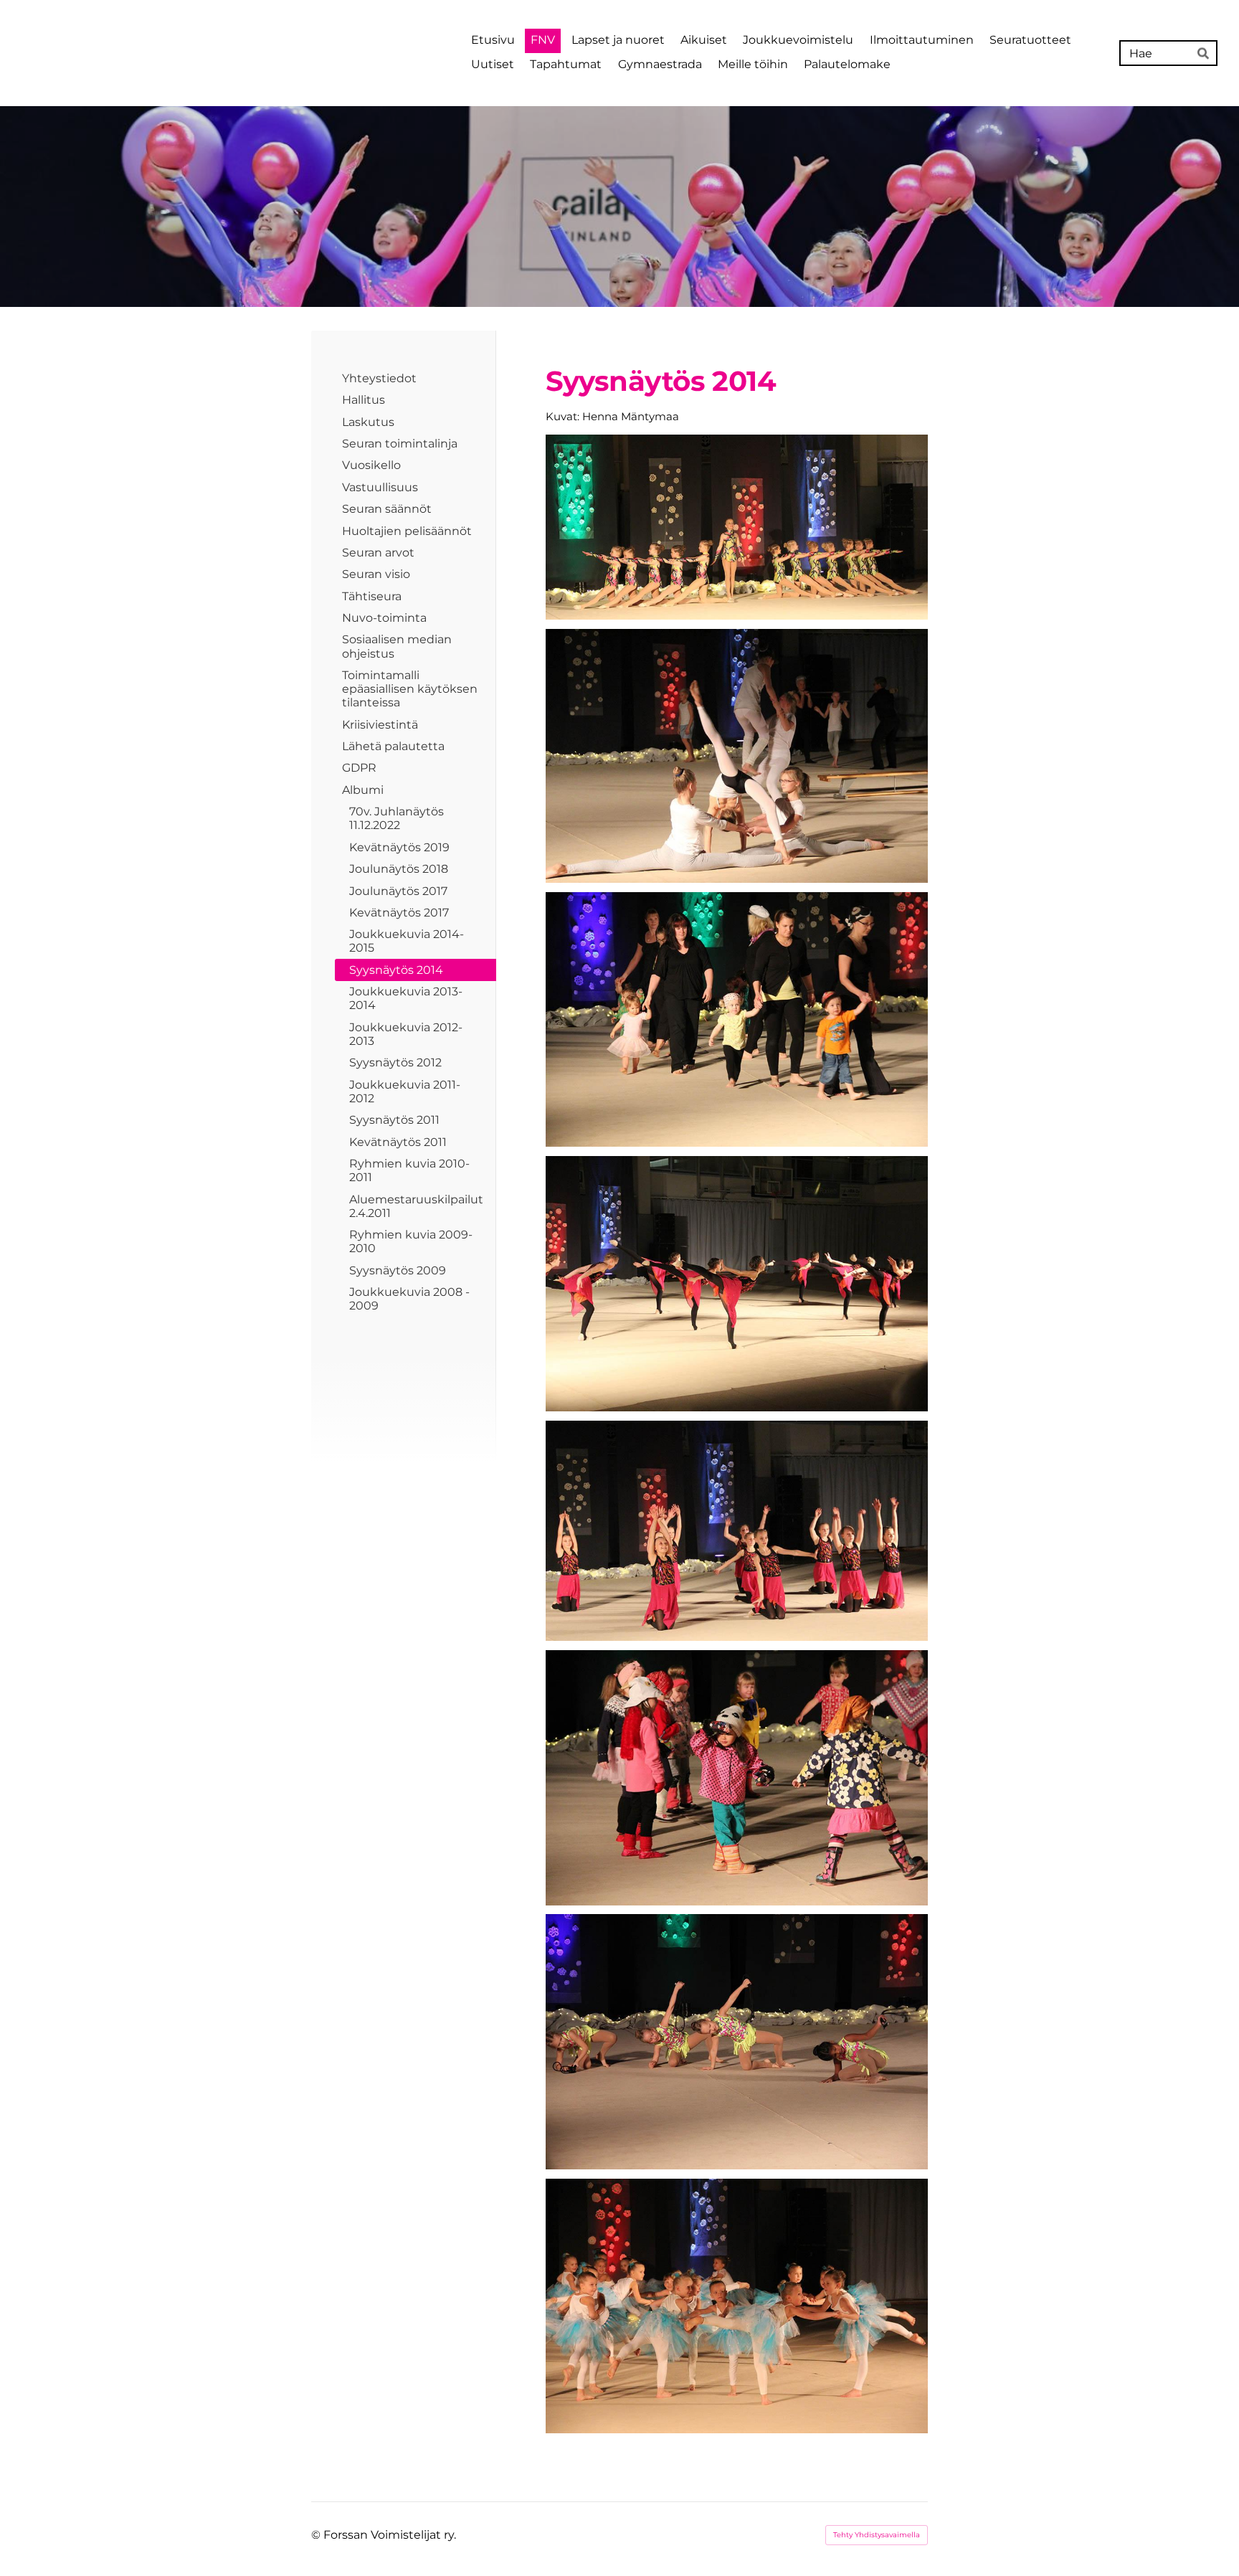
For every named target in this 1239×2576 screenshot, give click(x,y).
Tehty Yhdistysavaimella (877, 2535)
